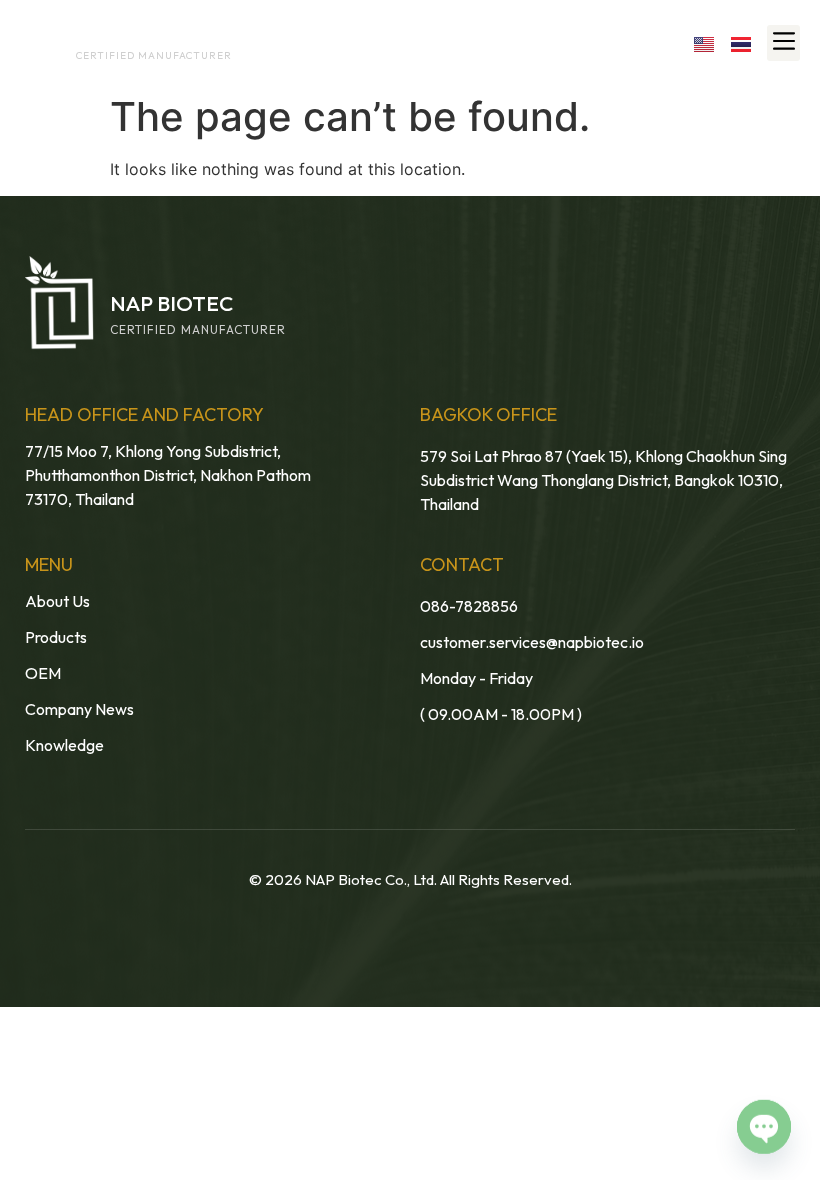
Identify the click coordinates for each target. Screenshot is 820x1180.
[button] (783, 43)
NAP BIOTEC (113, 37)
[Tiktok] (660, 42)
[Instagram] (617, 42)
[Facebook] (530, 42)
